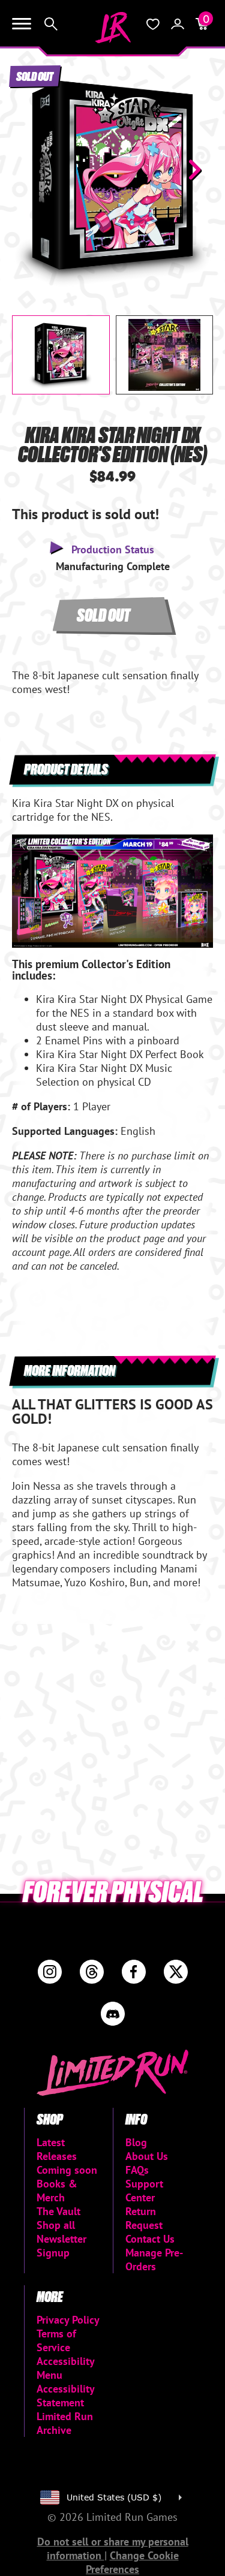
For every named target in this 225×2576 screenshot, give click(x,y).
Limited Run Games (113, 28)
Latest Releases (57, 2149)
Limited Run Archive (65, 2423)
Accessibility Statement (65, 2396)
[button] (31, 170)
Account (178, 24)
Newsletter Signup (61, 2246)
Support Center (144, 2191)
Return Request (144, 2218)
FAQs (137, 2170)
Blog (136, 2142)
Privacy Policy (68, 2320)
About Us (147, 2156)
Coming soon (67, 2170)
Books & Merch (57, 2191)
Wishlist (153, 24)
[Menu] (22, 24)
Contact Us (150, 2239)
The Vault (58, 2211)
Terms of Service (56, 2340)
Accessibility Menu (65, 2368)
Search (51, 24)
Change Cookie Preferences (132, 2562)
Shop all (56, 2225)
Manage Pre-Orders (154, 2259)
